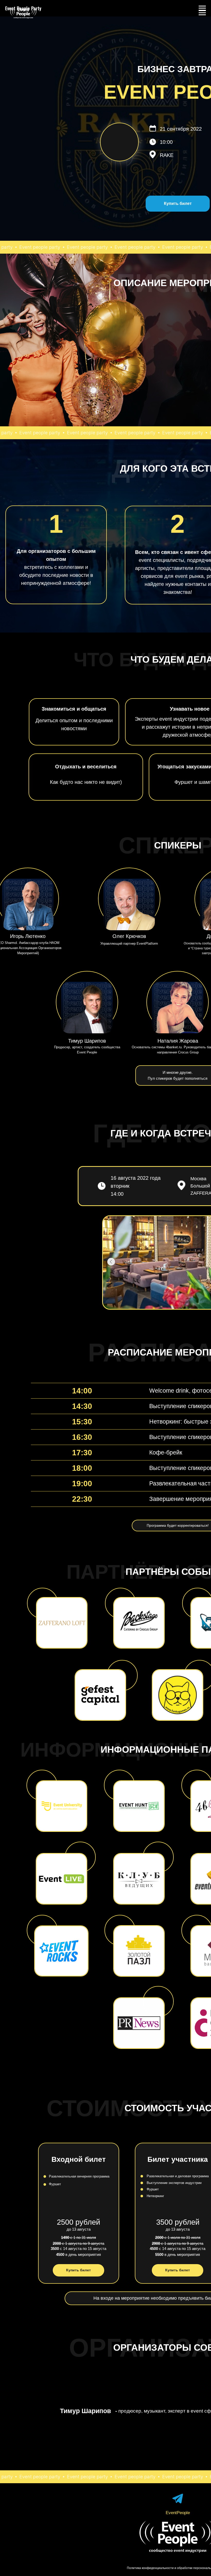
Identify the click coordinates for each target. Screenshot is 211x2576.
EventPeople (178, 2513)
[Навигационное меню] (202, 13)
